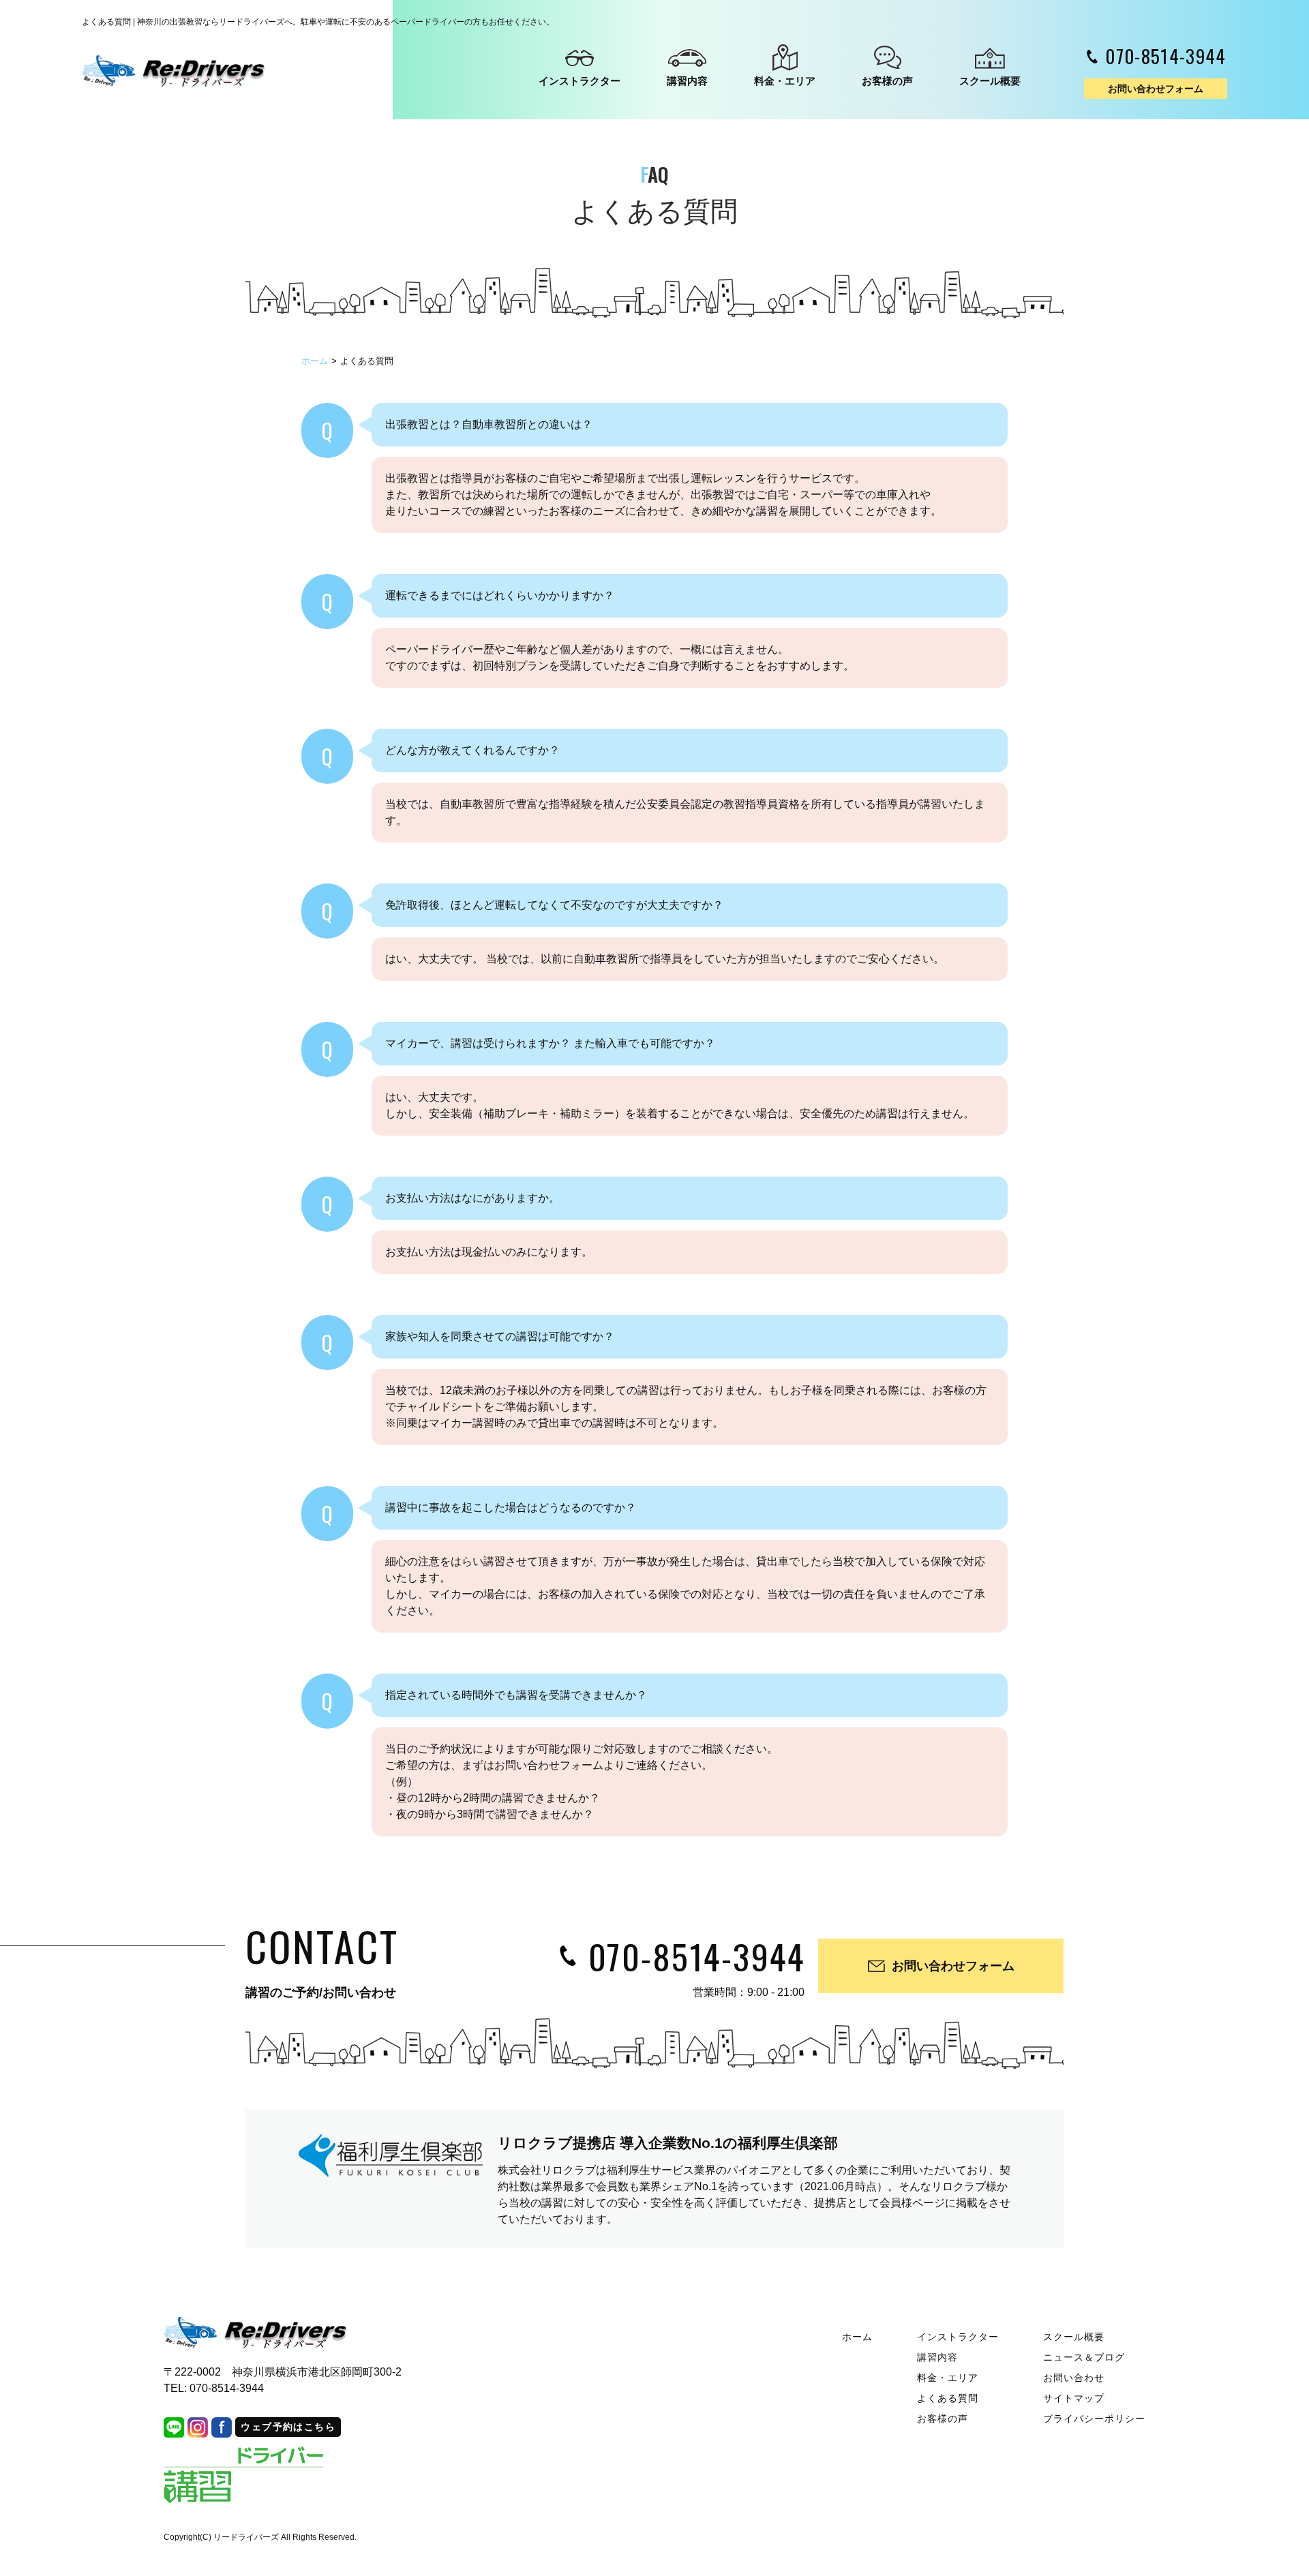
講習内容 (687, 81)
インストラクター (580, 81)
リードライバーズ (246, 2537)
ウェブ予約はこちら (288, 2427)
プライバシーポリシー (1095, 2419)
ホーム (315, 361)
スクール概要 (990, 81)
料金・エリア (785, 81)
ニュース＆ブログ (1084, 2357)
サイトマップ (1074, 2398)
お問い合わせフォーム (1156, 89)
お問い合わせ (1074, 2378)
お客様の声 (887, 81)
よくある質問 (948, 2398)
